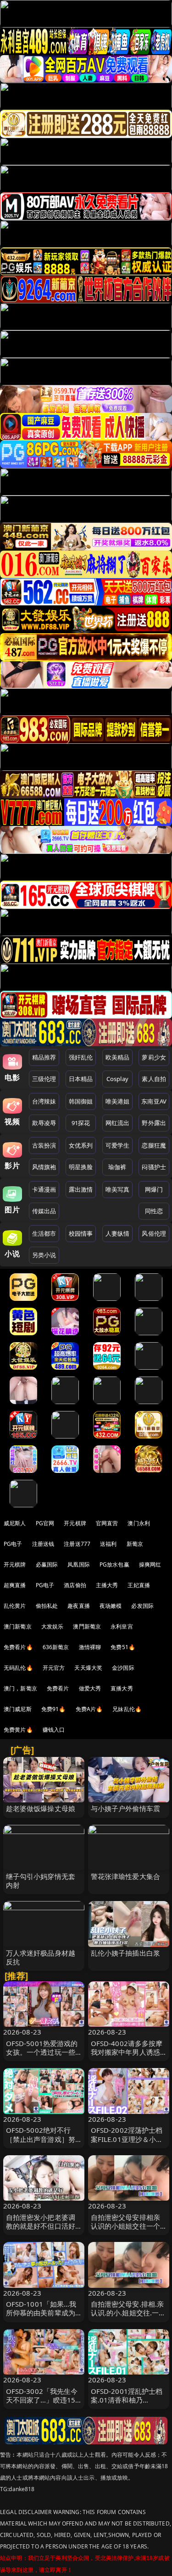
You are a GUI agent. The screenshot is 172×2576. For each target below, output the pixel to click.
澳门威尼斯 (18, 1709)
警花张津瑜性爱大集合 (126, 1876)
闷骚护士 (154, 1167)
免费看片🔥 (18, 1647)
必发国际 (142, 1606)
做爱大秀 (90, 1688)
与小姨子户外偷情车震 (126, 1808)
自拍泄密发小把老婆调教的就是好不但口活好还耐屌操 (41, 2226)
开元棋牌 (75, 1523)
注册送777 (77, 1544)
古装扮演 (44, 1145)
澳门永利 (139, 1523)
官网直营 (107, 1523)
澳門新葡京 (87, 1626)
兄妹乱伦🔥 (127, 1709)
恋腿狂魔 (154, 1145)
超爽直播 (15, 1585)
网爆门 (154, 1189)
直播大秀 (122, 1688)
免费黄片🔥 (18, 1730)
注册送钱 (43, 1544)
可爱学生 (118, 1145)
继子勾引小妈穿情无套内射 (41, 1881)
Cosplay (117, 1079)
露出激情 (81, 1189)
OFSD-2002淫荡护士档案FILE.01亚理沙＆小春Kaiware (127, 2139)
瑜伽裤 (117, 1167)
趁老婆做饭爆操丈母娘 (41, 1808)
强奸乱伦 (81, 1057)
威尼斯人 (15, 1523)
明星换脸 (81, 1167)
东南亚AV (154, 1101)
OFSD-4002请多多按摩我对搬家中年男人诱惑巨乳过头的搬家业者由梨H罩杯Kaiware (127, 2057)
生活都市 (44, 1233)
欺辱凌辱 (44, 1123)
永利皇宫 (122, 1626)
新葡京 (135, 1544)
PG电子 (13, 1544)
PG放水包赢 (114, 1564)
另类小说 (44, 1255)
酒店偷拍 (75, 1585)
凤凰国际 (79, 1564)
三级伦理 (44, 1079)
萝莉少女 (154, 1057)
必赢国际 (47, 1564)
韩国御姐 (81, 1101)
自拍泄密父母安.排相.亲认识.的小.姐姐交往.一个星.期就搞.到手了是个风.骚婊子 (128, 2317)
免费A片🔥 (89, 1709)
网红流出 (118, 1123)
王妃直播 (139, 1585)
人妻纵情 (118, 1233)
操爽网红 (150, 1564)
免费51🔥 (123, 1647)
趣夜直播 (79, 1606)
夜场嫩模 (111, 1606)
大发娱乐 (53, 1626)
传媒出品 (44, 1211)
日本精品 (81, 1079)
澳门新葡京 (18, 1626)
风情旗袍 (44, 1167)
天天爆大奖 (88, 1668)
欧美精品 (118, 1057)
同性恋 (154, 1211)
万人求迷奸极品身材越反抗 (41, 1957)
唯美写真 (118, 1189)
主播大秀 (107, 1585)
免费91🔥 (54, 1709)
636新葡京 (56, 1647)
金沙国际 (123, 1668)
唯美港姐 (118, 1101)
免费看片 (58, 1688)
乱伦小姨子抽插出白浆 (126, 1953)
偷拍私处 (47, 1606)
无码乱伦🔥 (18, 1668)
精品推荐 (44, 1057)
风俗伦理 (154, 1233)
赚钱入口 (54, 1730)
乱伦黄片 (15, 1606)
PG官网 (45, 1523)
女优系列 (81, 1145)
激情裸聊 (90, 1647)
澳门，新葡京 (20, 1688)
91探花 (81, 1123)
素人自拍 (154, 1079)
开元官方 (54, 1668)
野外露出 (154, 1123)
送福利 (108, 1544)
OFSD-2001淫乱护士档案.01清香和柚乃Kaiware (127, 2400)
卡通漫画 (44, 1189)
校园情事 (81, 1233)
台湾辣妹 (44, 1101)
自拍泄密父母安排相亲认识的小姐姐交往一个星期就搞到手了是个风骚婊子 (126, 2230)
